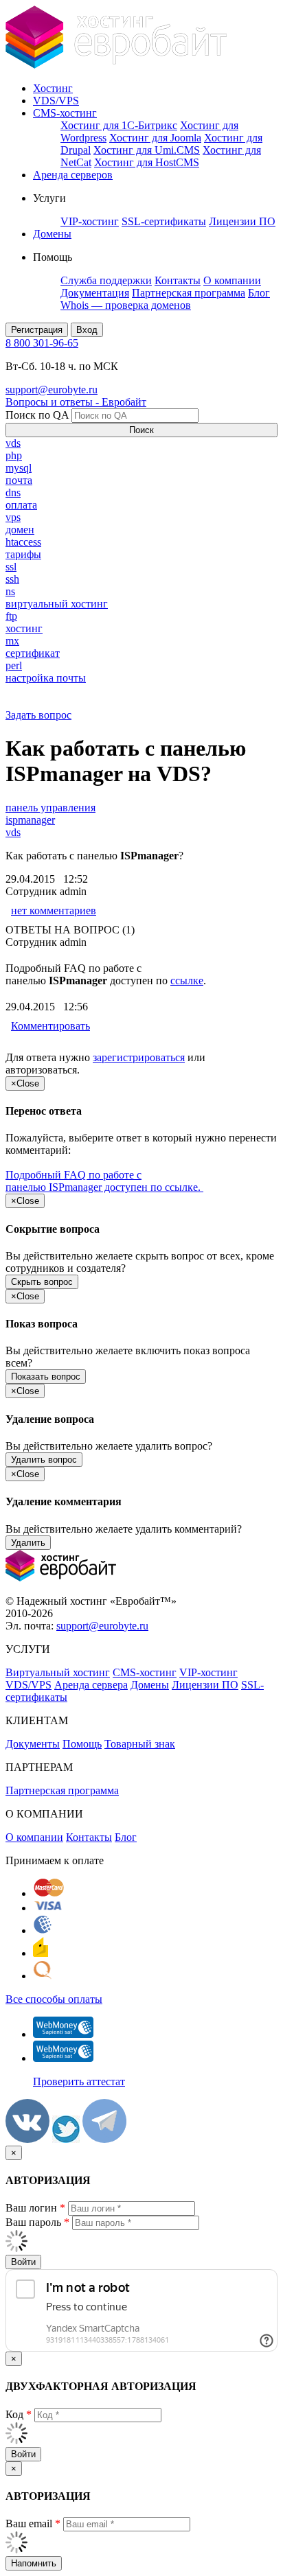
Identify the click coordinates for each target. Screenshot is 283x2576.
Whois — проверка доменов (126, 305)
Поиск (141, 430)
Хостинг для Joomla (155, 138)
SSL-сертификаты (164, 221)
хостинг (24, 628)
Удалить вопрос (44, 1460)
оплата (21, 505)
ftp (11, 616)
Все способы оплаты (54, 1999)
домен (20, 530)
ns (10, 591)
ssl (11, 567)
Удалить (28, 1543)
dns (13, 492)
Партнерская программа (189, 293)
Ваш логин (35, 2208)
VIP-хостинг (90, 221)
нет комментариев (54, 910)
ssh (12, 579)
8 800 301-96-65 (42, 343)
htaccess (23, 542)
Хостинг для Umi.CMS (147, 150)
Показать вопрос (46, 1377)
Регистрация (37, 330)
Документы (33, 1744)
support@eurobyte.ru (52, 390)
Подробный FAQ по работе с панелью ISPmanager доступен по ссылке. (104, 1181)
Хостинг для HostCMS (147, 162)
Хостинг (53, 88)
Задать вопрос (38, 715)
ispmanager (30, 820)
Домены (52, 234)
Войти (23, 2262)
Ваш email (33, 2523)
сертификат (33, 653)
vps (13, 517)
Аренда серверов (73, 175)
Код (19, 2414)
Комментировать (50, 1026)
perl (14, 665)
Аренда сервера (91, 1685)
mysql (19, 468)
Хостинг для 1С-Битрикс (119, 125)
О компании (232, 280)
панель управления (50, 808)
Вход (87, 330)
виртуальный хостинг (57, 604)
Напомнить (34, 2563)
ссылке (187, 980)
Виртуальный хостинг (58, 1672)
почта (19, 480)
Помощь (82, 1744)
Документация (95, 293)
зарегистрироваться (139, 1057)
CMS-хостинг (65, 113)
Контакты (178, 280)
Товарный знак (140, 1744)
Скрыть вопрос (42, 1282)
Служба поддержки (106, 280)
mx (12, 641)
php (14, 455)
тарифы (23, 554)
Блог (259, 293)
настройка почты (46, 678)
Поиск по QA (37, 415)
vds (13, 443)
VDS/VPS (56, 101)
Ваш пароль (37, 2222)
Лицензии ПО (242, 221)
